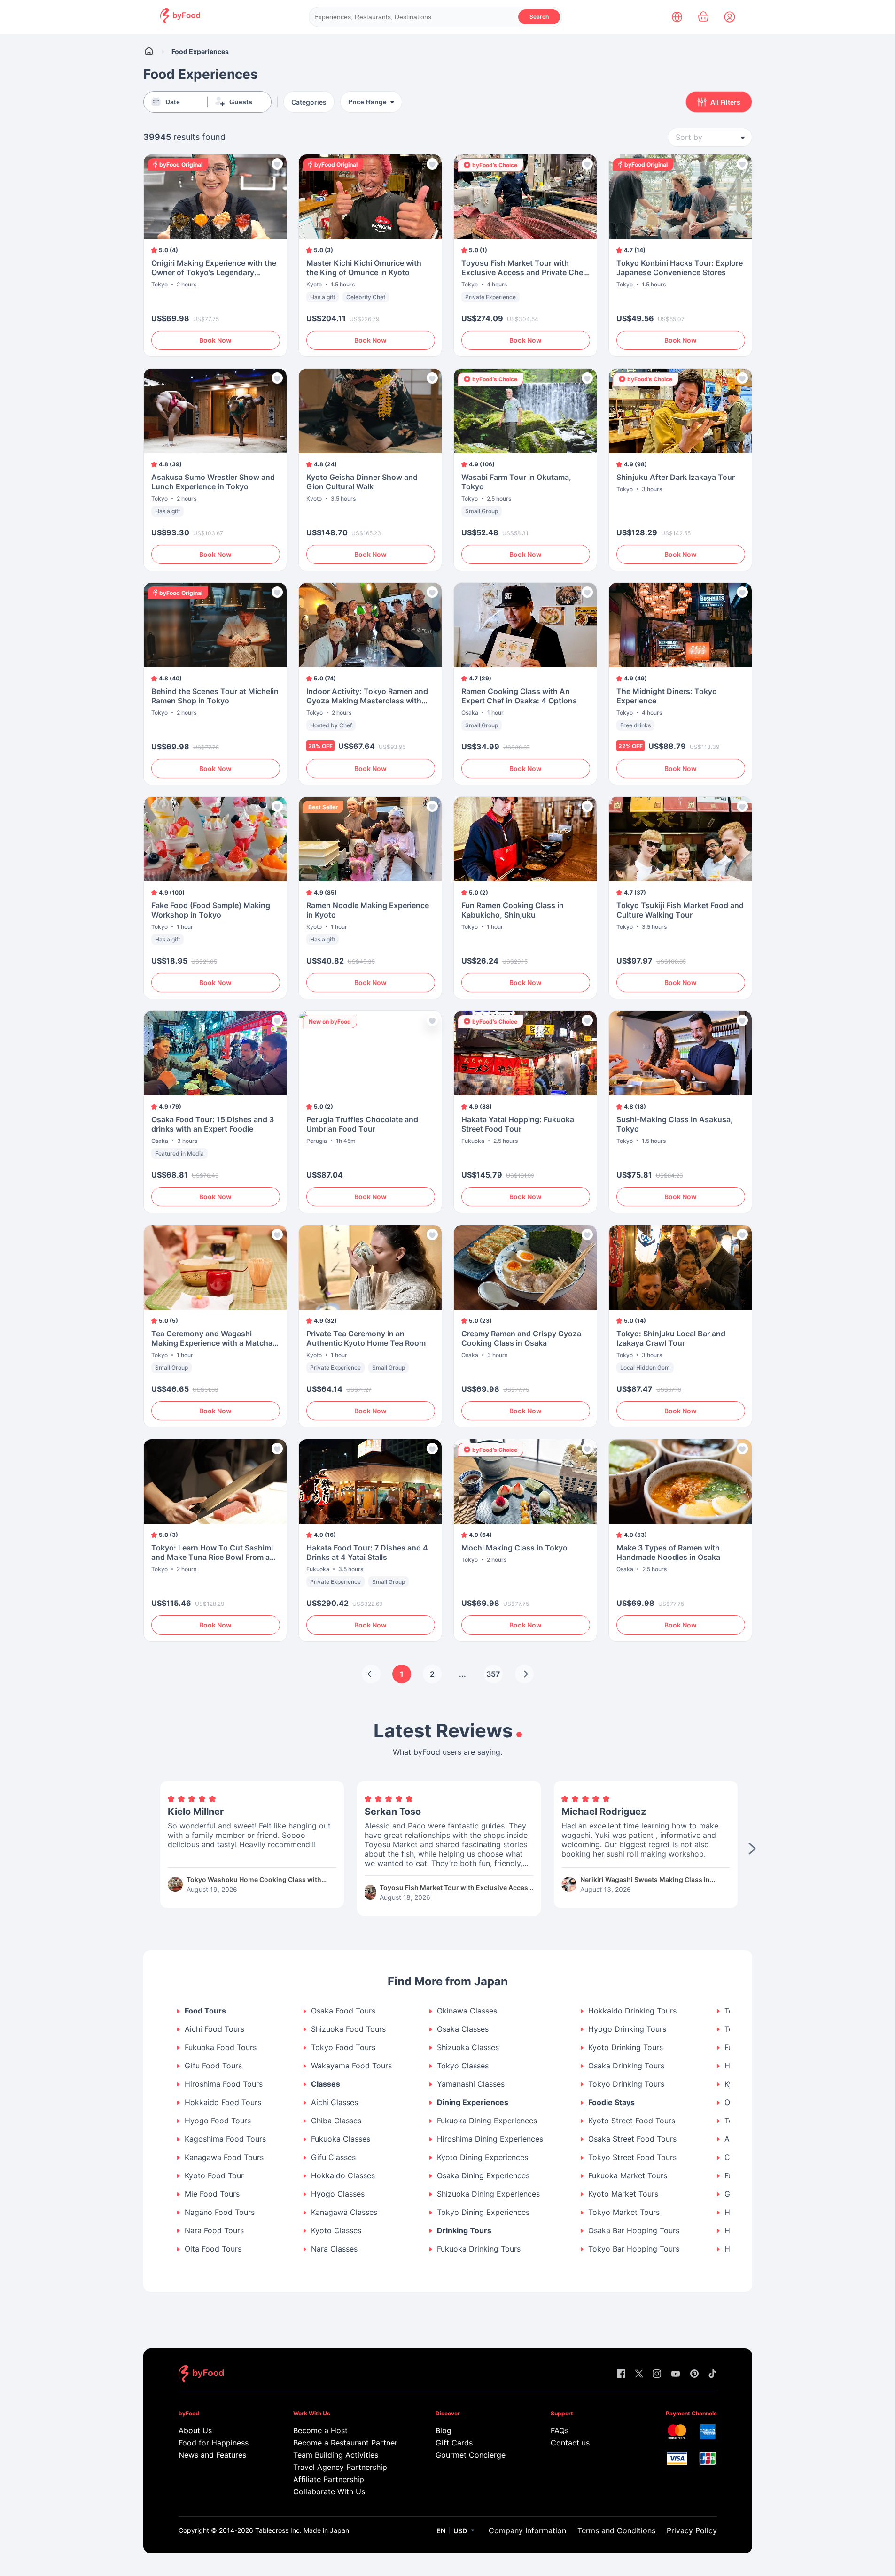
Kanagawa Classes (344, 2212)
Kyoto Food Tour (214, 2176)
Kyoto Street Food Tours (632, 2121)
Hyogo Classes (338, 2194)
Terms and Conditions (616, 2530)
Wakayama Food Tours (351, 2066)
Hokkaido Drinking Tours (632, 2011)
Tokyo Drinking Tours (626, 2084)
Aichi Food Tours (214, 2029)
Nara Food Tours (214, 2231)
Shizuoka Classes (468, 2048)
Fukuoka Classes (341, 2139)
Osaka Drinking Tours (626, 2066)
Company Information (527, 2530)
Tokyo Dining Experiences (483, 2212)
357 (493, 1674)
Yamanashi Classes (471, 2084)
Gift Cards (454, 2443)
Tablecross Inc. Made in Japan (302, 2530)
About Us (195, 2430)
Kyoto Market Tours (623, 2194)
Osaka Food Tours (343, 2011)
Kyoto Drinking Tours (626, 2048)
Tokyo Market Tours (624, 2212)
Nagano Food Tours (220, 2212)
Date (173, 102)
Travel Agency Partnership (340, 2467)
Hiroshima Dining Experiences (490, 2139)
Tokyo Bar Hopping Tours (634, 2249)
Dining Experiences (473, 2102)
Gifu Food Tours (213, 2066)
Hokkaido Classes (343, 2176)
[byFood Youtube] (676, 2374)
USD (460, 2531)
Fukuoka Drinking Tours (479, 2249)
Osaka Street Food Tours (632, 2139)
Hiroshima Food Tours (224, 2084)
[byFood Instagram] (657, 2374)
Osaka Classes (463, 2029)
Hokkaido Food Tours (223, 2102)
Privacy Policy (692, 2530)
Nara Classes (334, 2249)
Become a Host (320, 2430)
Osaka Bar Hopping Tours (634, 2231)
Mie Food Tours (212, 2194)
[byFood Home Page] (180, 21)
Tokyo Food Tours (343, 2048)
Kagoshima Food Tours (225, 2139)
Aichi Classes (335, 2102)
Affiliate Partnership (329, 2479)
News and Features (212, 2455)
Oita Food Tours (213, 2249)
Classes (326, 2084)
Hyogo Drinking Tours (627, 2029)
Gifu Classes (333, 2157)
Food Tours (205, 2011)
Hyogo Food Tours (218, 2121)
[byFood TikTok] (712, 2374)
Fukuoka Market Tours (628, 2176)
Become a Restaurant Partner (345, 2443)
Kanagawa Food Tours (224, 2157)
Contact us (570, 2443)
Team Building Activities (336, 2455)
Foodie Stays (611, 2102)
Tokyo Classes (463, 2066)
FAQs (560, 2430)
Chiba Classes (336, 2121)
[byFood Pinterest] (694, 2374)
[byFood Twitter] (639, 2374)
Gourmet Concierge (471, 2455)
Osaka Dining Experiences (483, 2176)
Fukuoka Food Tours (221, 2048)
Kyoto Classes (336, 2231)
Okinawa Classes (467, 2011)
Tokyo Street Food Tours (632, 2157)
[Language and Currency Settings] (677, 17)
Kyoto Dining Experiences (483, 2157)
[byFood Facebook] (621, 2374)
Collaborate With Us (329, 2491)
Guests (241, 102)
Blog (444, 2430)
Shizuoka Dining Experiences (488, 2194)
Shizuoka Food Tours (348, 2029)
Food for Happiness (214, 2443)
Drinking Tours (464, 2231)
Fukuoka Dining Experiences (487, 2121)
